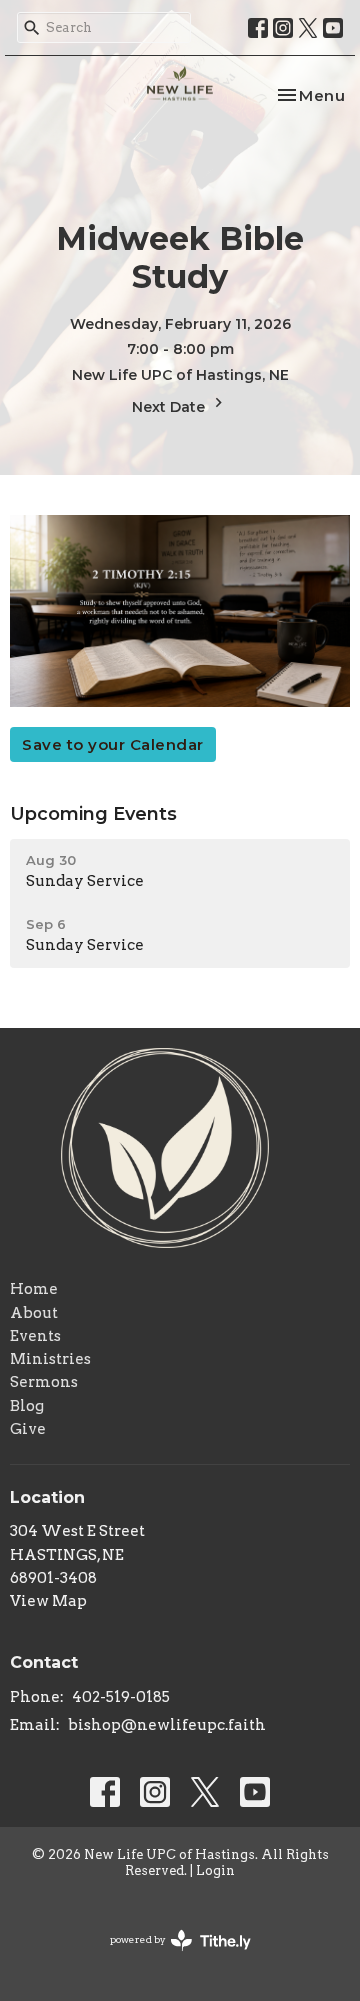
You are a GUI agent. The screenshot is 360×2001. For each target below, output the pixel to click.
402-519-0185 (121, 1697)
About (34, 1313)
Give (28, 1429)
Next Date (170, 407)
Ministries (50, 1359)
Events (35, 1336)
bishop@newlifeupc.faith (167, 1725)
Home (34, 1289)
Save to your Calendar (113, 744)
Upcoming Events (93, 814)
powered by (170, 1956)
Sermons (44, 1382)
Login (215, 1870)
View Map (48, 1601)
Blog (27, 1406)
